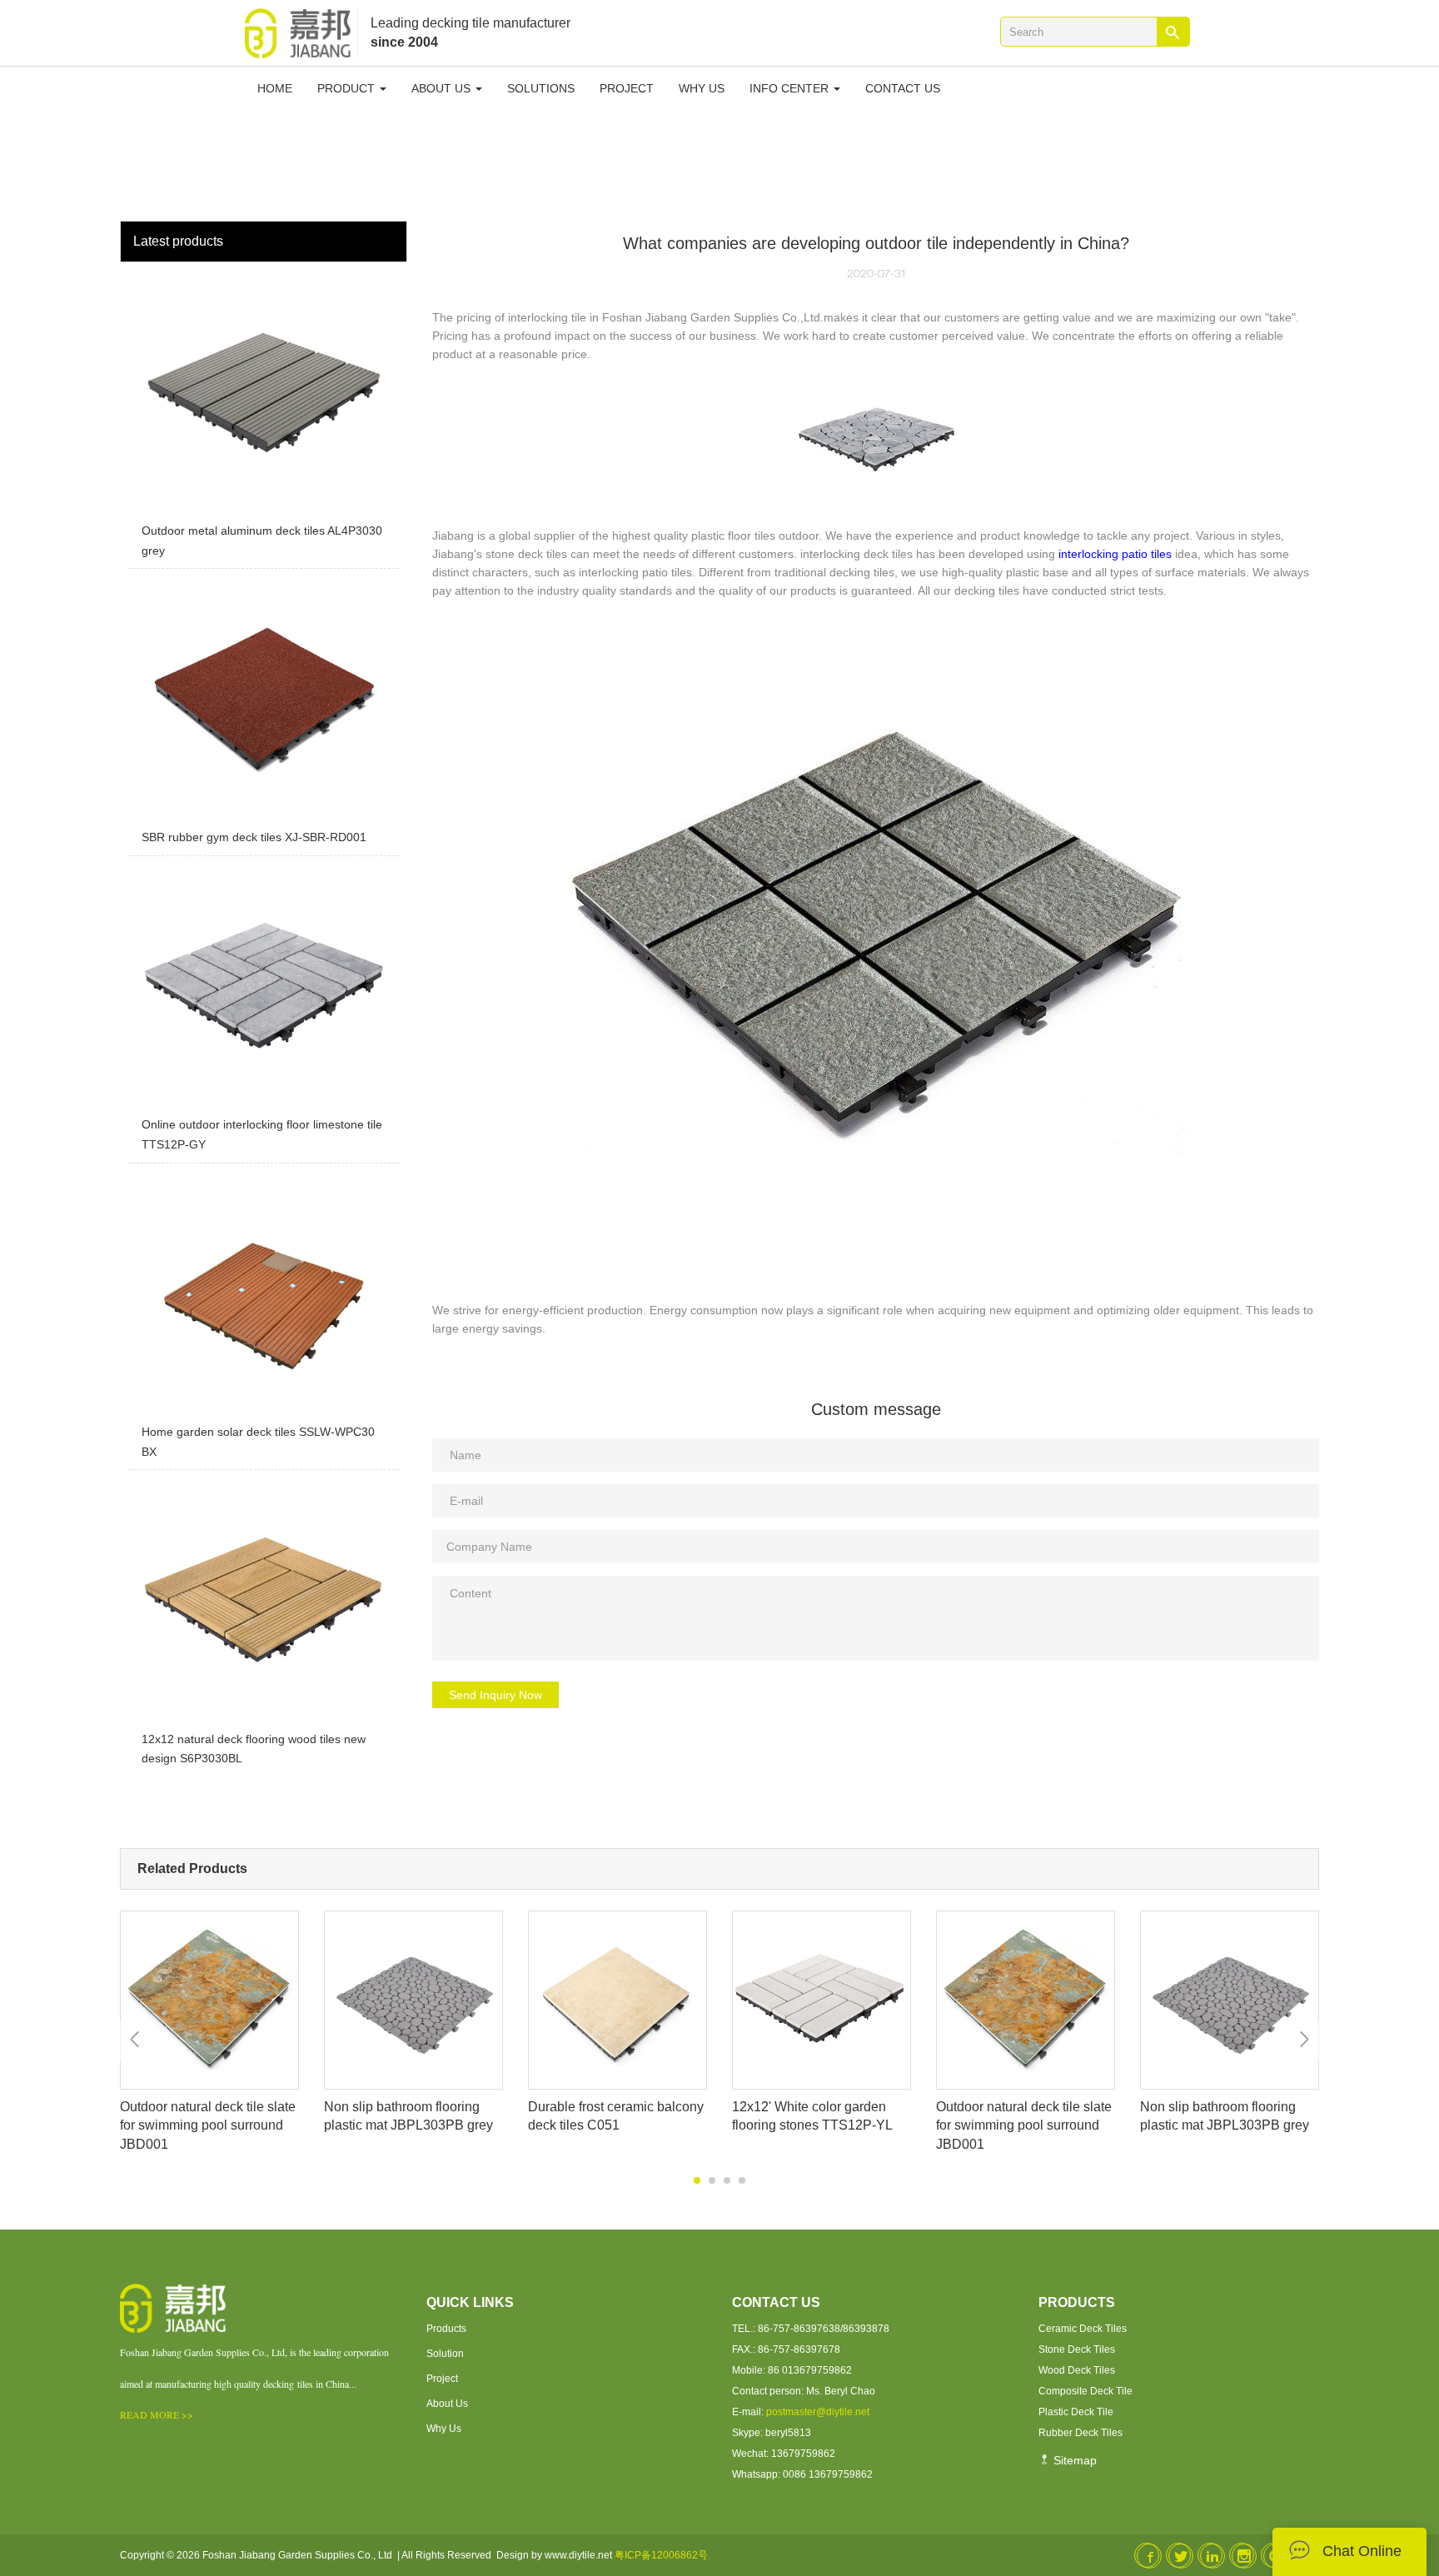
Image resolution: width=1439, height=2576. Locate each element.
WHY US (702, 88)
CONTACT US (903, 88)
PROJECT (627, 88)
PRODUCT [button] (348, 88)
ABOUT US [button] (443, 88)
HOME (275, 88)
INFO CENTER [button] (791, 88)
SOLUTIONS (541, 88)
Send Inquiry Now (495, 1695)
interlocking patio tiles (1115, 554)
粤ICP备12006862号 (661, 2555)
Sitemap (1073, 2460)
